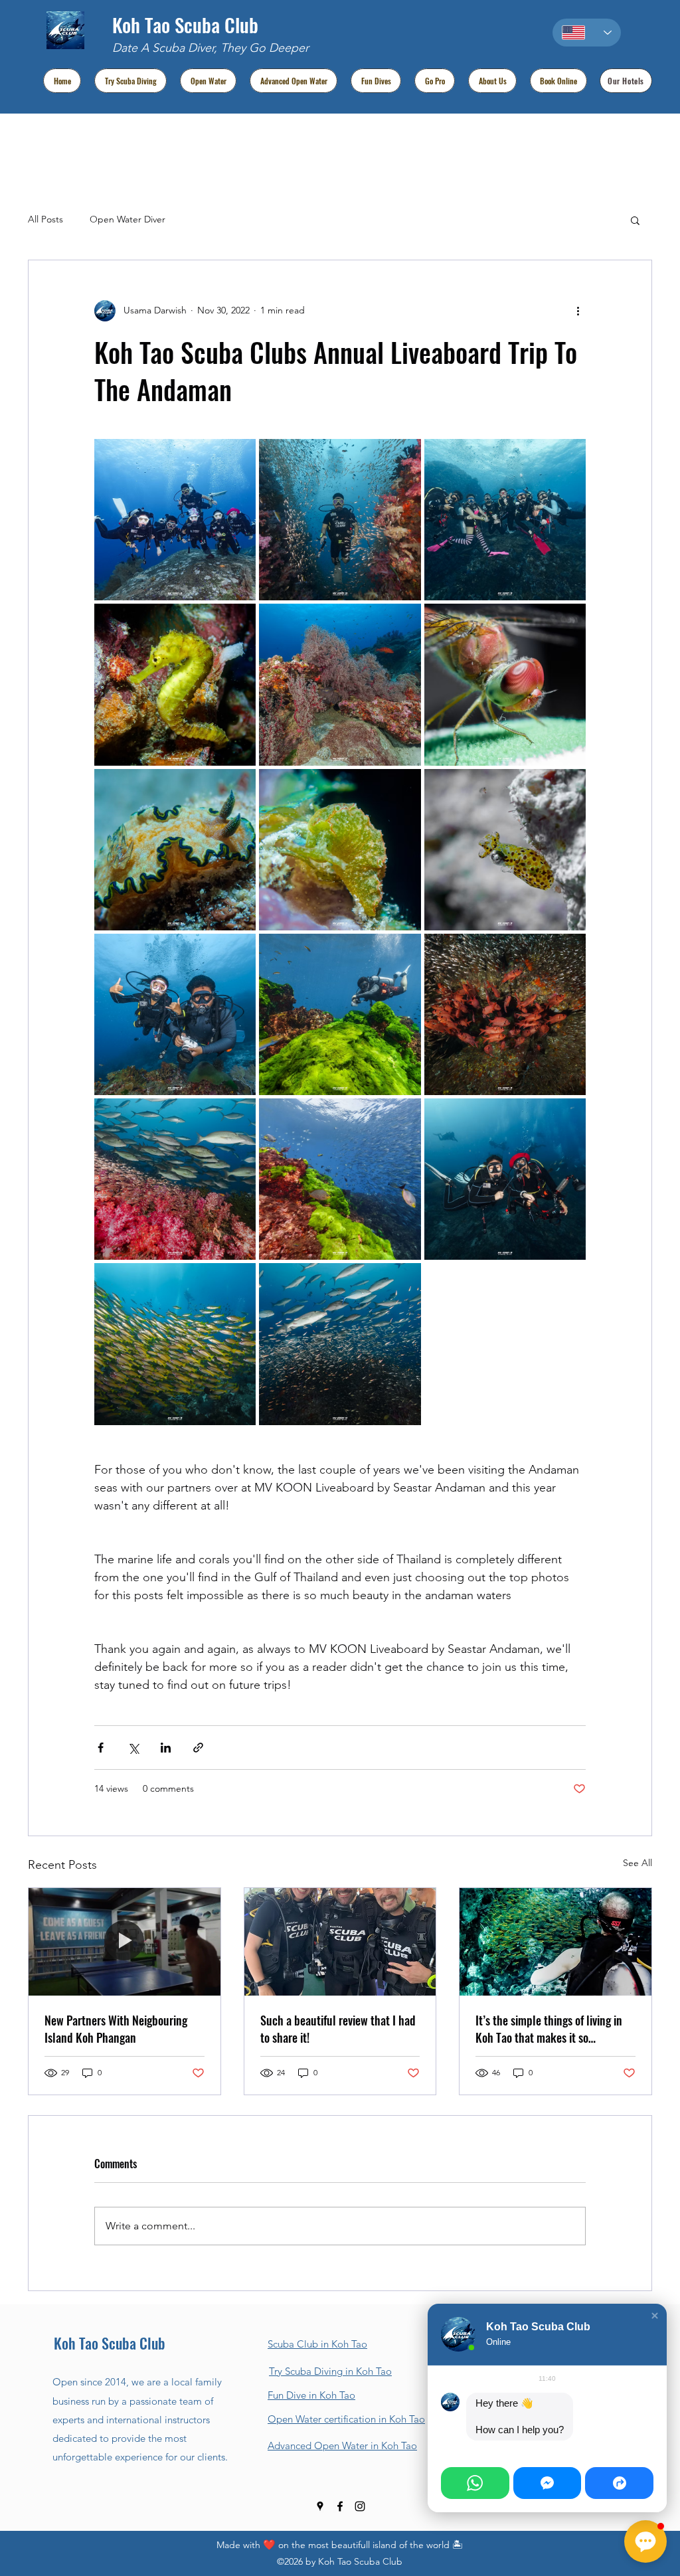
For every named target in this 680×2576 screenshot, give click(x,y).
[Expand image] (175, 520)
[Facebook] (340, 2506)
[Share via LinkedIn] (166, 1748)
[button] (635, 220)
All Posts (45, 219)
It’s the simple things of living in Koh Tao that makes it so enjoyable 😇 (549, 2029)
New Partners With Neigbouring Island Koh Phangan (116, 2029)
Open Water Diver (127, 219)
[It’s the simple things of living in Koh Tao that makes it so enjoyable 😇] (555, 1942)
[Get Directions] (619, 2483)
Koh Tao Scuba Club (185, 24)
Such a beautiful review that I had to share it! (338, 2029)
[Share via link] (198, 1748)
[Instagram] (360, 2506)
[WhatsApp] (475, 2483)
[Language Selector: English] (587, 33)
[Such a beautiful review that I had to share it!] (340, 1942)
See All (637, 1863)
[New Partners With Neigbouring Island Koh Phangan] (125, 1942)
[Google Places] (320, 2506)
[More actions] (578, 311)
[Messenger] (548, 2483)
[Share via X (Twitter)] (133, 1748)
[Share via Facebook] (101, 1748)
